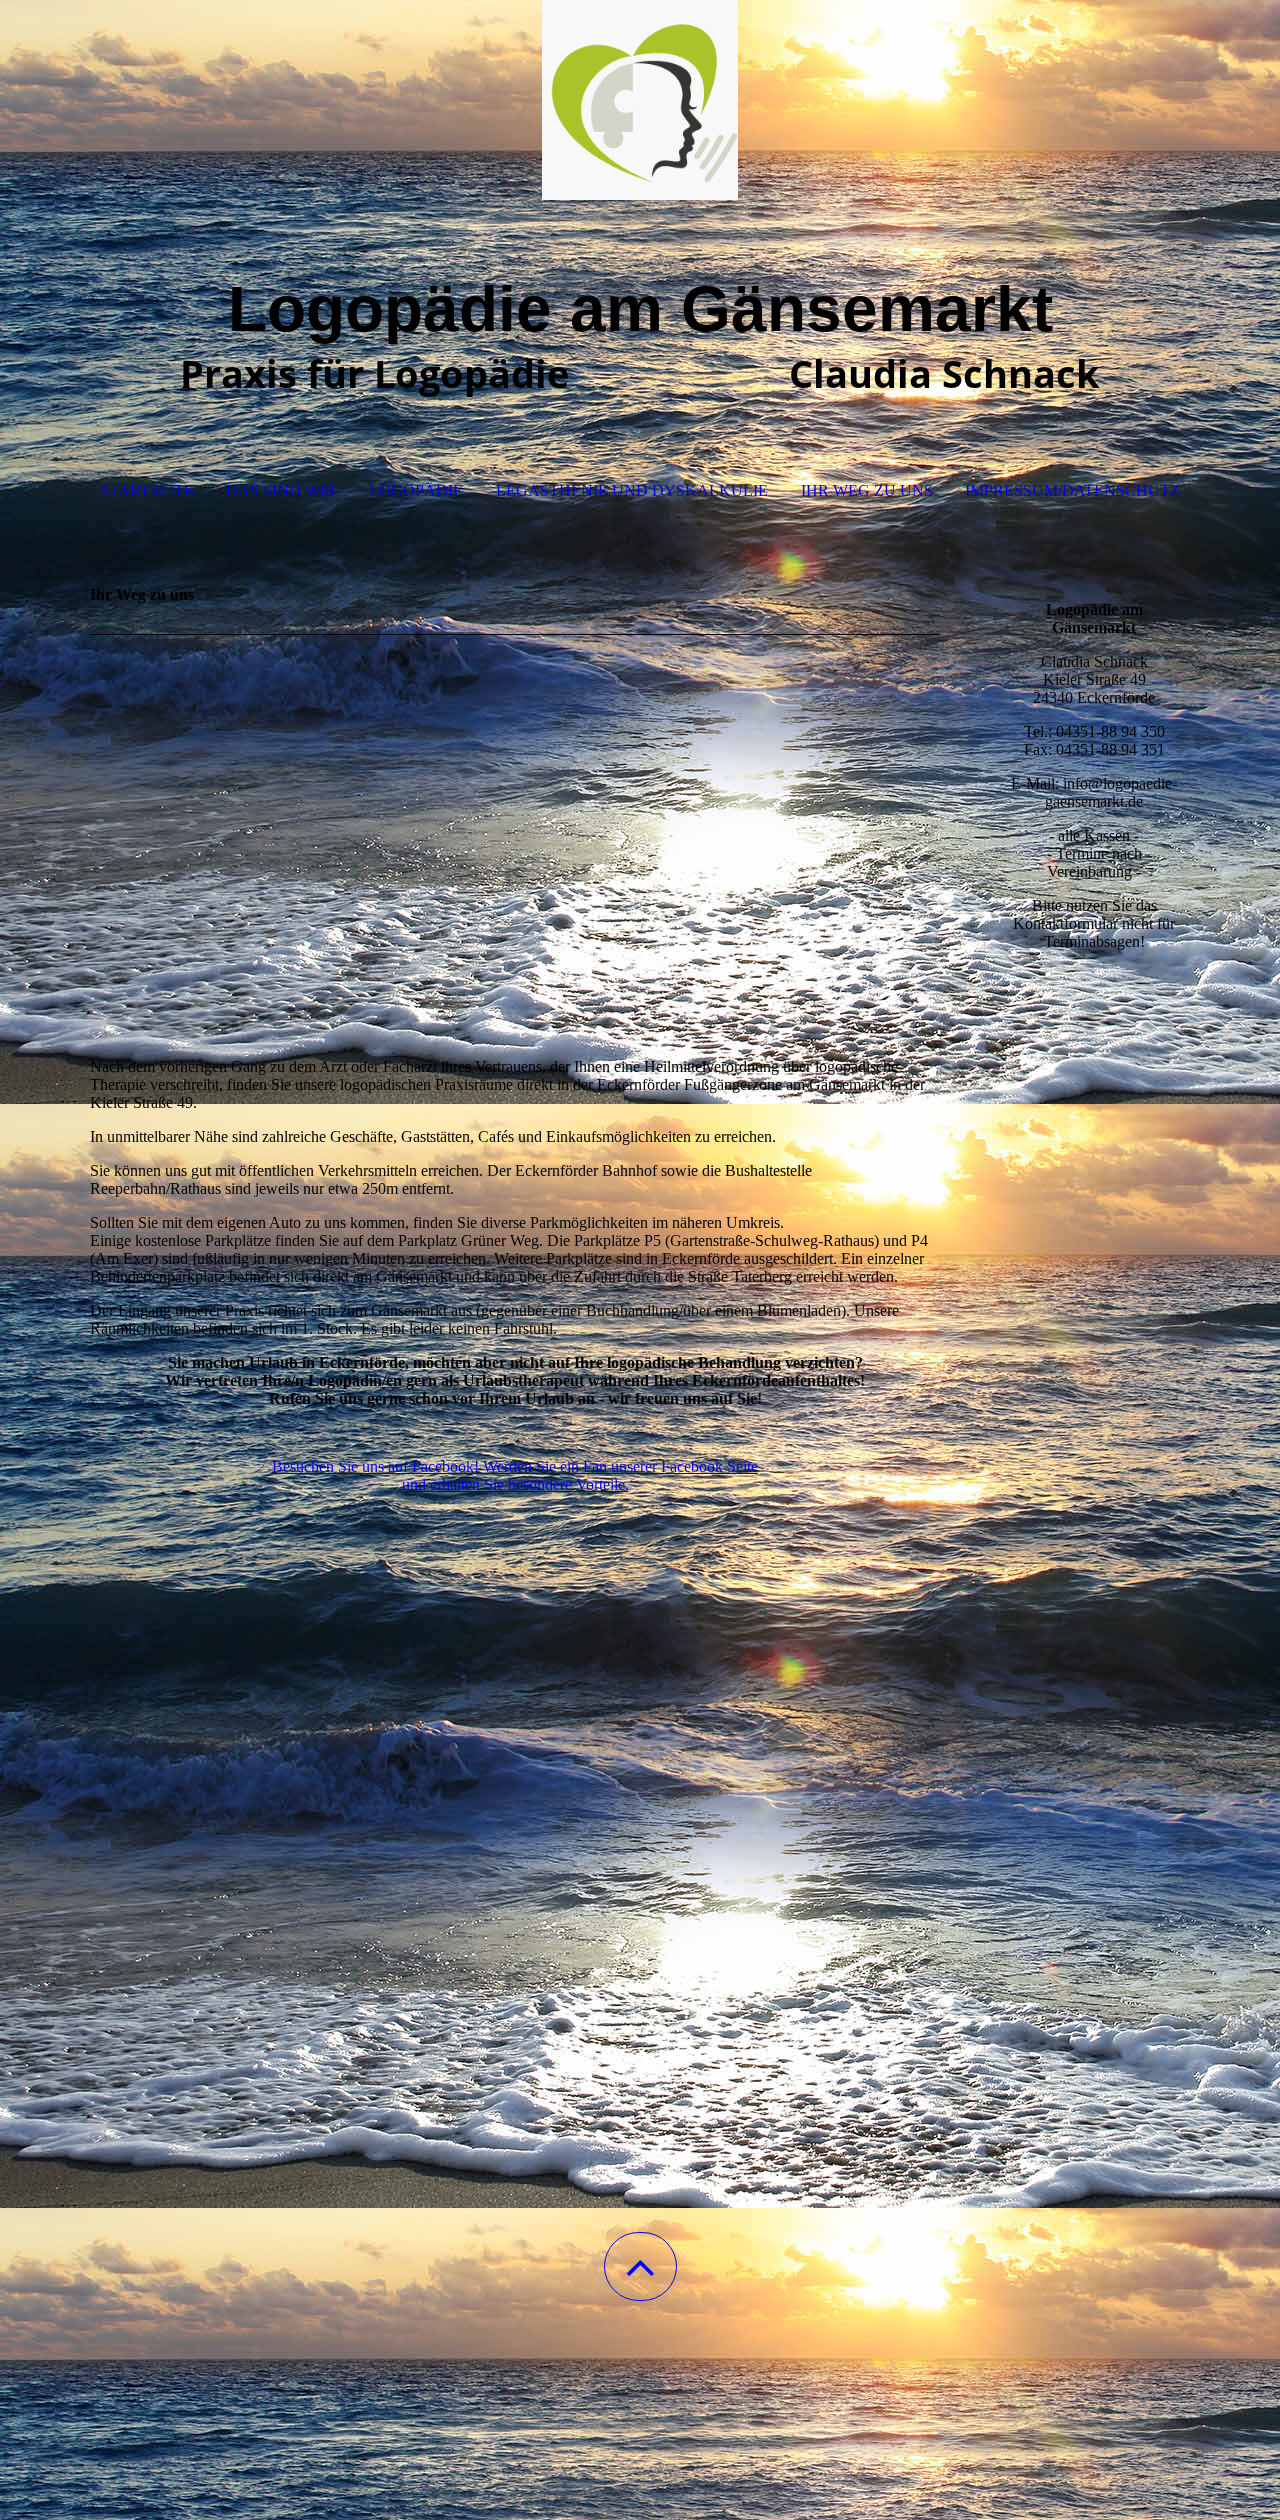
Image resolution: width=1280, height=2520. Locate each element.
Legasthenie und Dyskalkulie (632, 490)
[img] (640, 100)
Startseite (147, 490)
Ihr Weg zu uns (867, 490)
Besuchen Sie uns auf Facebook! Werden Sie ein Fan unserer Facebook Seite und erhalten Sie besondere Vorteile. (515, 1475)
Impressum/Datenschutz (1072, 490)
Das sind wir (281, 490)
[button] (640, 2266)
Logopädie (416, 490)
